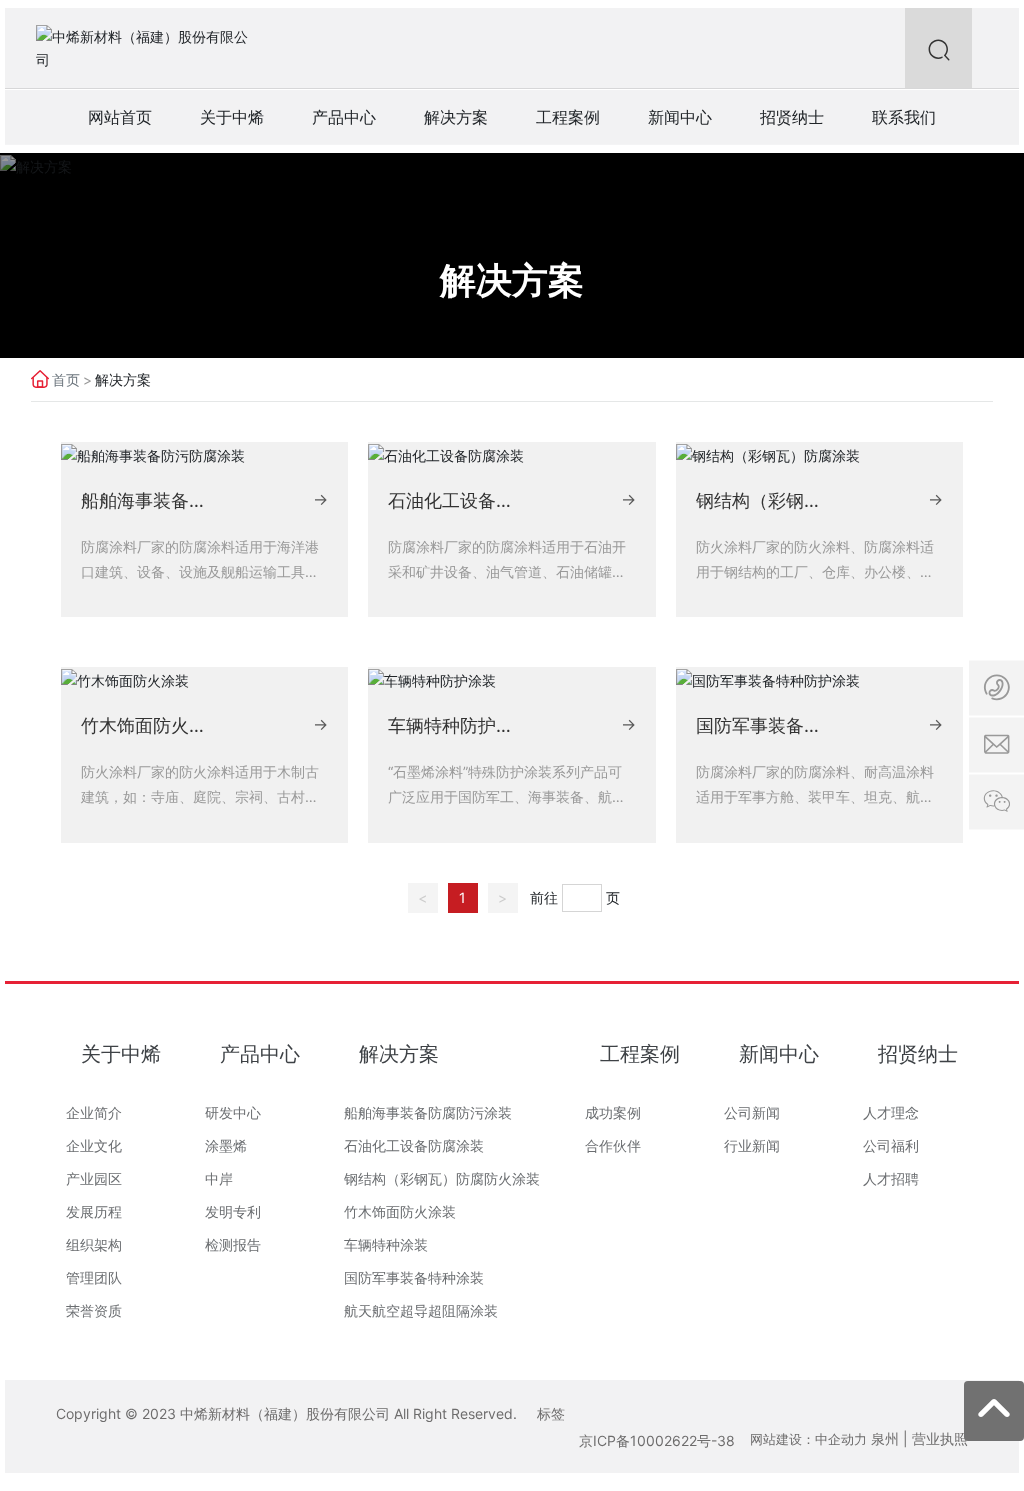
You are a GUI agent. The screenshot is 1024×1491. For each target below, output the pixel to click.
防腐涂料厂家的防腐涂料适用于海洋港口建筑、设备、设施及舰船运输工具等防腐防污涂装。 (200, 571)
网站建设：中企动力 (808, 1439)
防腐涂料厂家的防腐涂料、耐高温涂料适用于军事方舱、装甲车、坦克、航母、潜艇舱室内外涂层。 (815, 796)
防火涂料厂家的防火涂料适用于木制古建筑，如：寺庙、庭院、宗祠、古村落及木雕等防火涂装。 (200, 796)
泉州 (885, 1438)
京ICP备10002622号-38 (657, 1440)
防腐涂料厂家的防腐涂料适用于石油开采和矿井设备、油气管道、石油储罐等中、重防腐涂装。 (507, 571)
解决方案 (512, 281)
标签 (551, 1413)
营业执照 (940, 1438)
